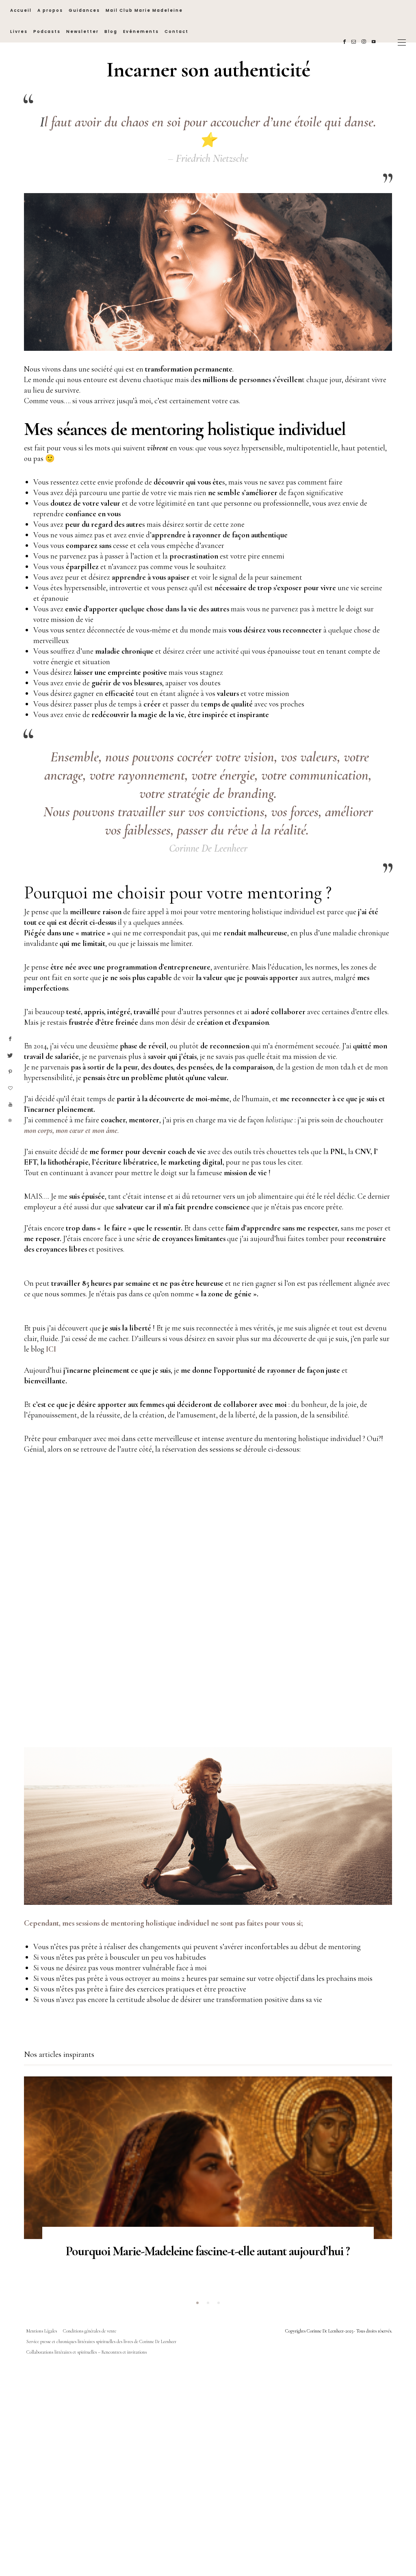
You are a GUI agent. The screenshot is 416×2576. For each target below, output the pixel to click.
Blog (111, 32)
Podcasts (47, 32)
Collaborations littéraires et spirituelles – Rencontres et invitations (87, 2352)
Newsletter (82, 32)
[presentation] (42, 2175)
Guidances (84, 10)
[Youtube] (375, 42)
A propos (50, 10)
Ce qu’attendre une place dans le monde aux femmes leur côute (208, 2251)
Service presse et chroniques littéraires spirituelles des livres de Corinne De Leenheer (101, 2341)
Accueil (21, 10)
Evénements (141, 32)
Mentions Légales (42, 2331)
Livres (19, 32)
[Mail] (355, 42)
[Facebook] (346, 42)
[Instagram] (365, 42)
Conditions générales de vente (90, 2331)
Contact (177, 32)
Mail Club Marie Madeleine (144, 10)
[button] (197, 2303)
